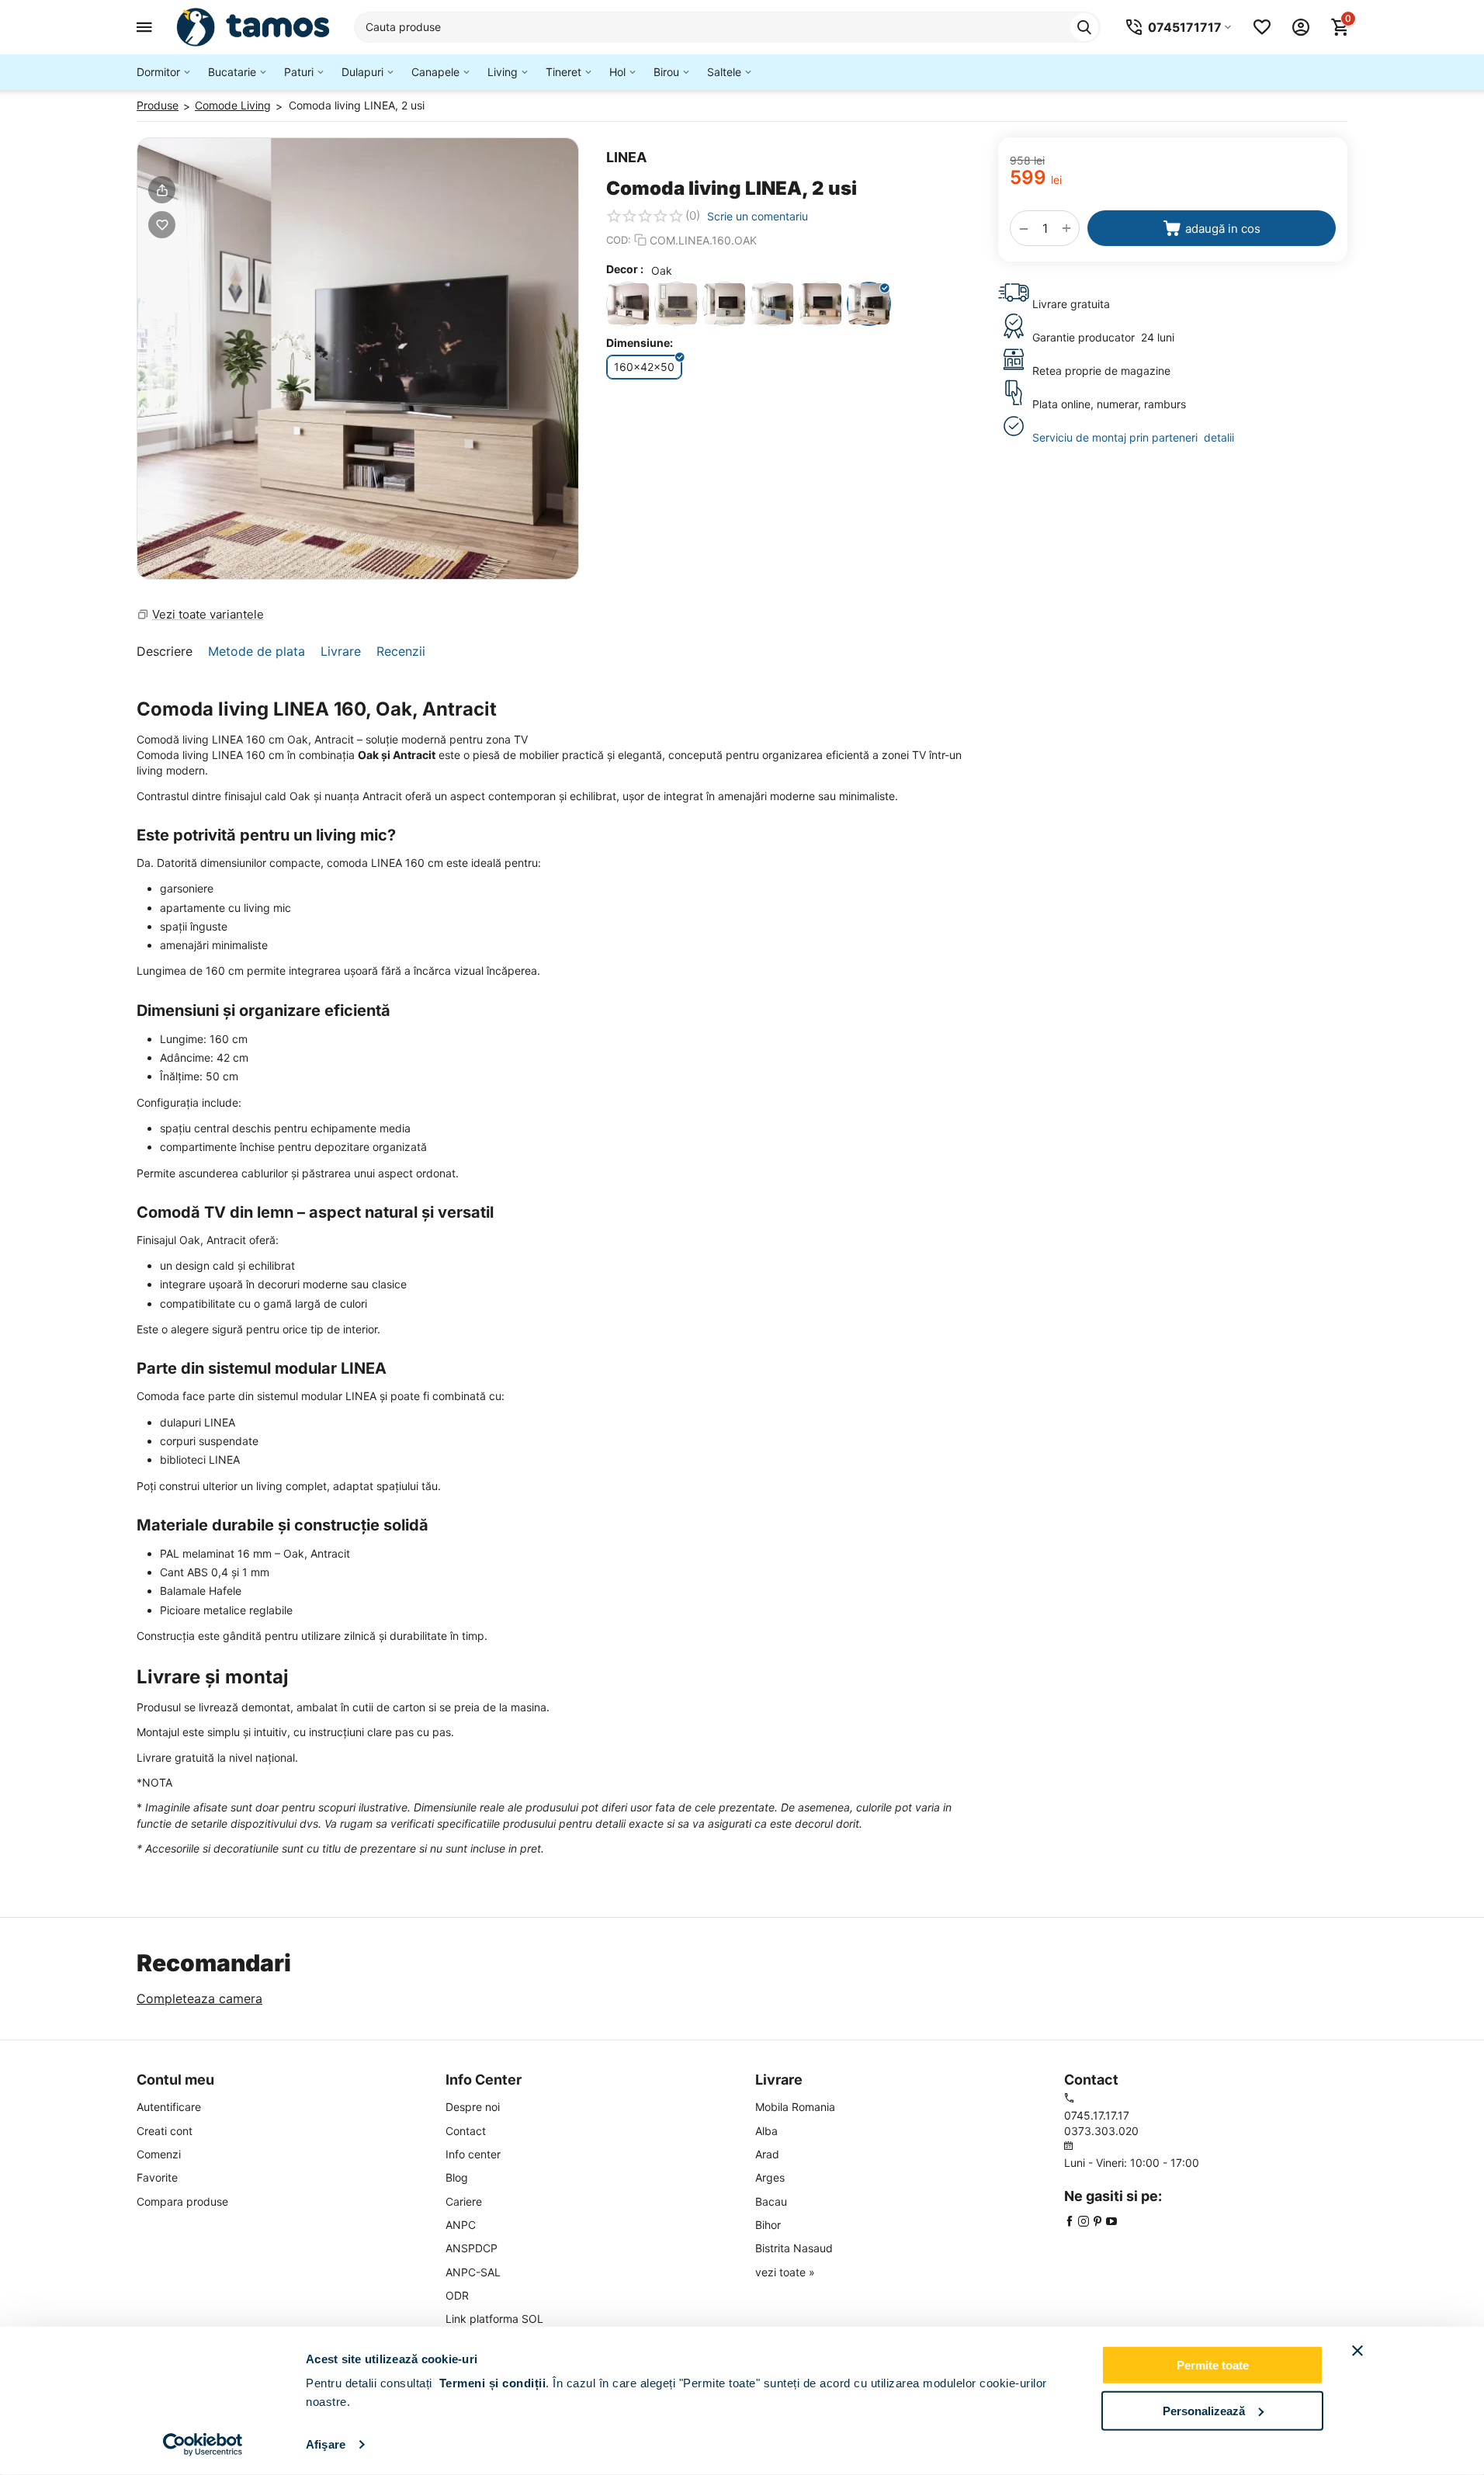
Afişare (326, 2444)
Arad (767, 2154)
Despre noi (473, 2107)
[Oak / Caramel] (821, 304)
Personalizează (1204, 2410)
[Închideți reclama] (1357, 2351)
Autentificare (169, 2107)
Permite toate (1213, 2365)
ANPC (461, 2225)
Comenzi (159, 2154)
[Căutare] (1084, 27)
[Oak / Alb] (628, 304)
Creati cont (165, 2131)
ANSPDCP (472, 2248)
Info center (473, 2154)
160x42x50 (644, 367)
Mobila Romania (795, 2107)
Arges (770, 2177)
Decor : (625, 269)
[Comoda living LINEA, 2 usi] (358, 359)
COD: (619, 240)
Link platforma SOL (494, 2319)
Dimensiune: (640, 343)
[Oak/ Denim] (773, 304)
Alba (766, 2131)
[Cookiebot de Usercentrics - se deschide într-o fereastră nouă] (203, 2445)
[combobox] (727, 27)
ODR (457, 2295)
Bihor (768, 2225)
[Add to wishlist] (162, 225)
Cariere (464, 2201)
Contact (466, 2131)
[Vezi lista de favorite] (1262, 27)
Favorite (157, 2177)
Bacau (771, 2201)
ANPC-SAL (473, 2272)
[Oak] (869, 304)
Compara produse (182, 2201)
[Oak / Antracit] (676, 304)
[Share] (162, 190)
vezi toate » (785, 2272)
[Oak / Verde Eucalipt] (725, 304)
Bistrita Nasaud (794, 2248)
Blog (457, 2177)
